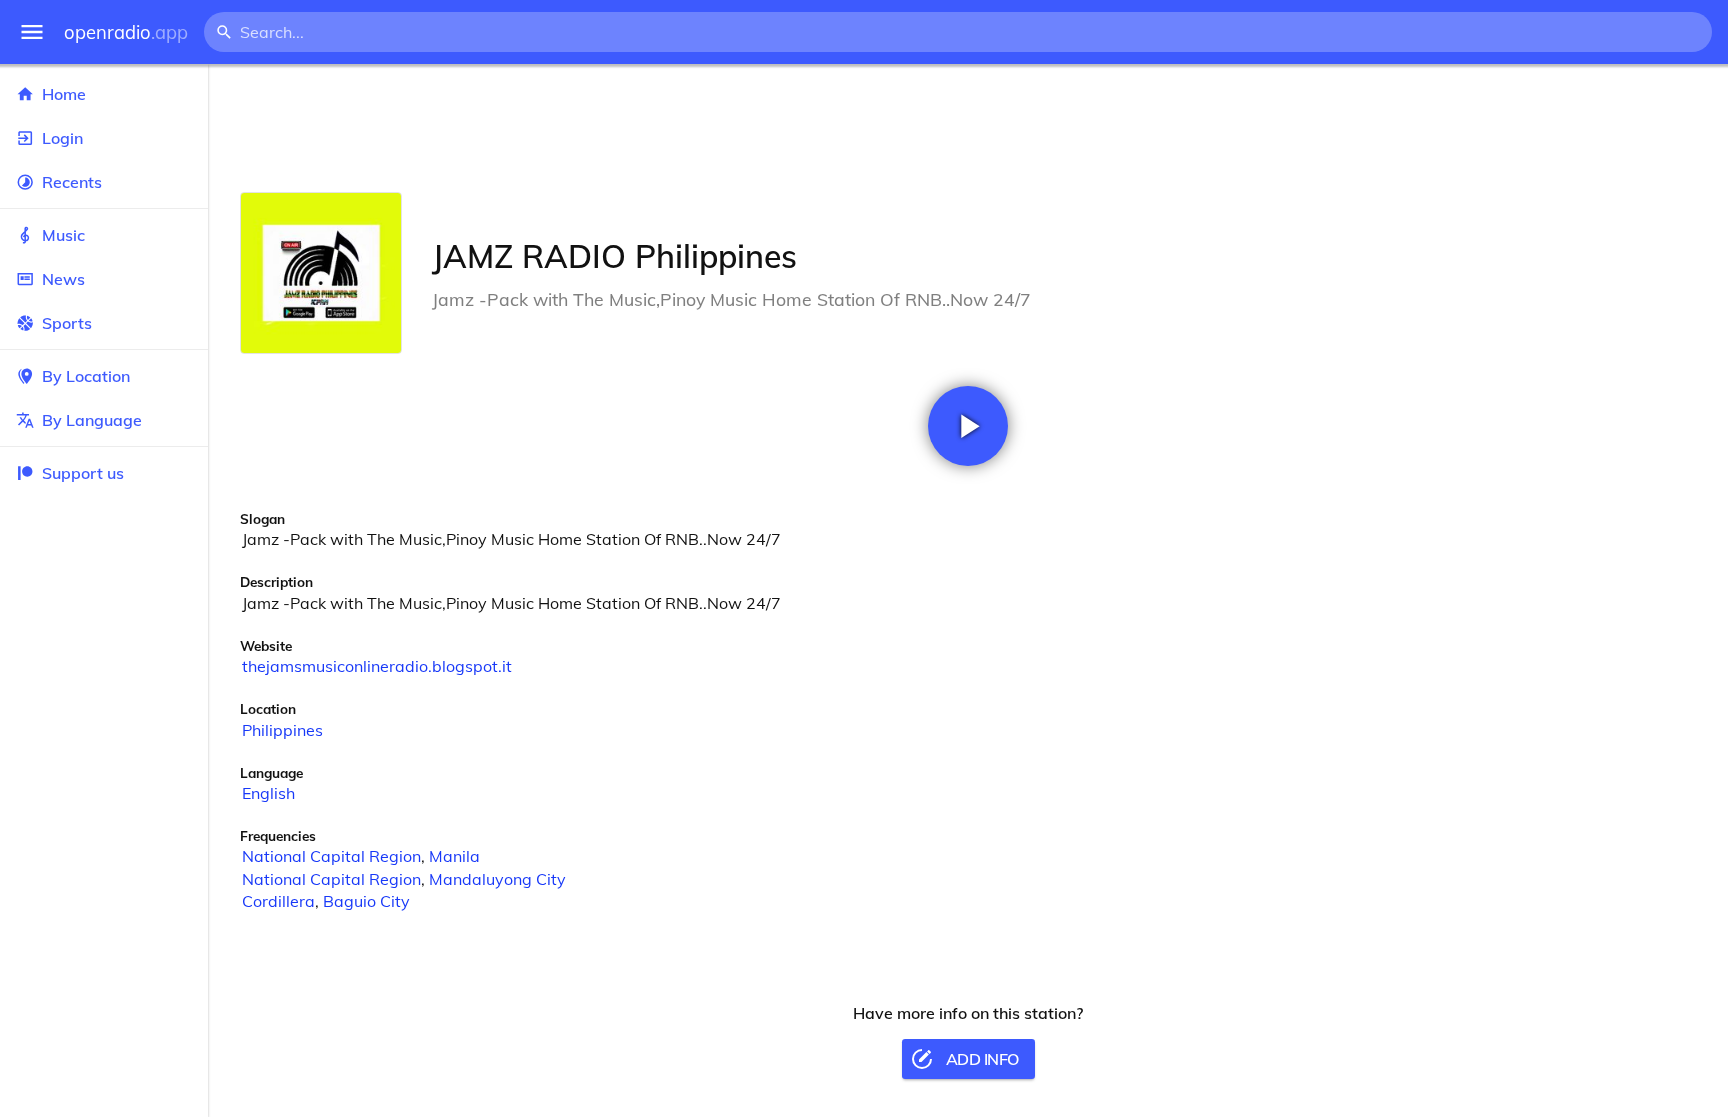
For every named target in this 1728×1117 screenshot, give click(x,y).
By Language (92, 420)
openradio (126, 32)
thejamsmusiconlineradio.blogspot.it (377, 666)
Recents (72, 182)
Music (63, 235)
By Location (86, 376)
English (268, 793)
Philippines (282, 730)
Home (64, 94)
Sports (67, 323)
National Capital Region (331, 856)
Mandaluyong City (497, 879)
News (63, 279)
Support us (83, 473)
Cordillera (278, 901)
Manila (454, 856)
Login (62, 138)
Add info (982, 1059)
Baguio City (366, 901)
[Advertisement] (968, 128)
